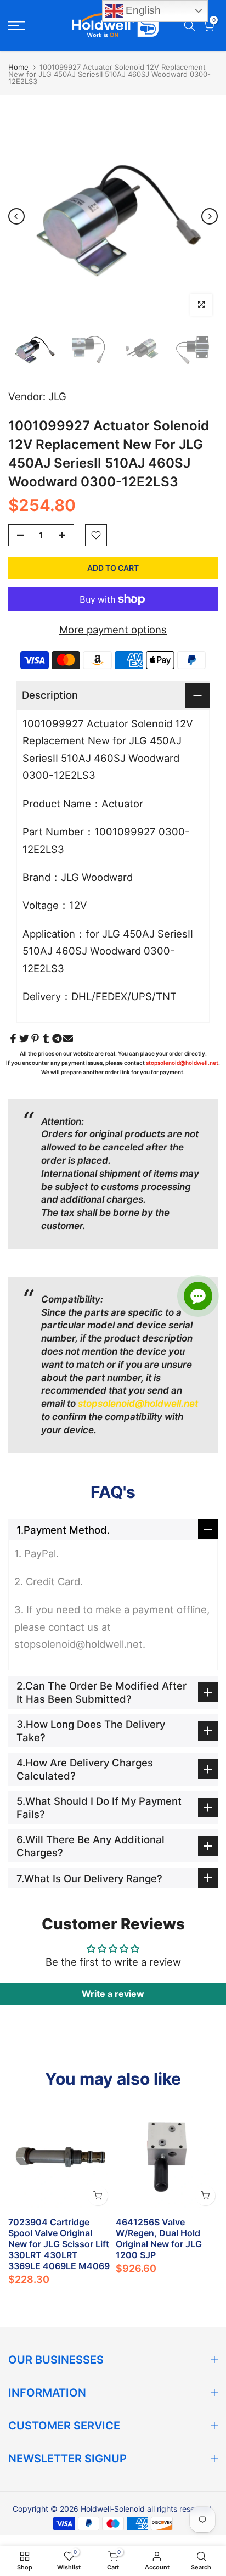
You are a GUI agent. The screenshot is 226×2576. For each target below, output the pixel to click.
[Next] (210, 216)
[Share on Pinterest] (35, 1039)
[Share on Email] (68, 1039)
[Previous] (16, 216)
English (142, 10)
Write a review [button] (113, 1994)
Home (18, 67)
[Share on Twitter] (24, 1039)
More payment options (113, 630)
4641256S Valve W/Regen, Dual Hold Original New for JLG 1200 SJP (159, 2238)
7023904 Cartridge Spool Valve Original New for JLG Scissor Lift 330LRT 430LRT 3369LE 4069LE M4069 (59, 2244)
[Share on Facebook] (13, 1039)
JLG (57, 396)
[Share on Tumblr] (46, 1039)
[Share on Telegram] (57, 1039)
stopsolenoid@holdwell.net (182, 1063)
